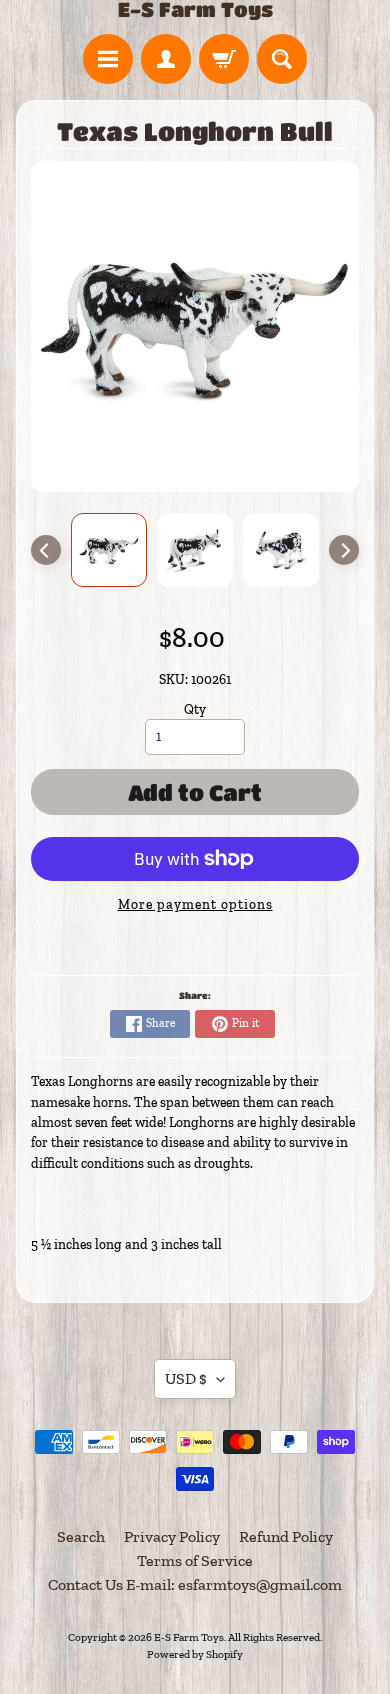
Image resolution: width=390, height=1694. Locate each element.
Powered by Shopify (195, 1654)
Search (81, 1536)
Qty (195, 709)
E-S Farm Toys (195, 10)
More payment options (195, 904)
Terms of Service (195, 1560)
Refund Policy (286, 1536)
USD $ (186, 1378)
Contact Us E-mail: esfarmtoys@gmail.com (195, 1584)
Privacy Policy (172, 1536)
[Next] (344, 550)
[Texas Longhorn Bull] (109, 550)
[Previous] (46, 550)
